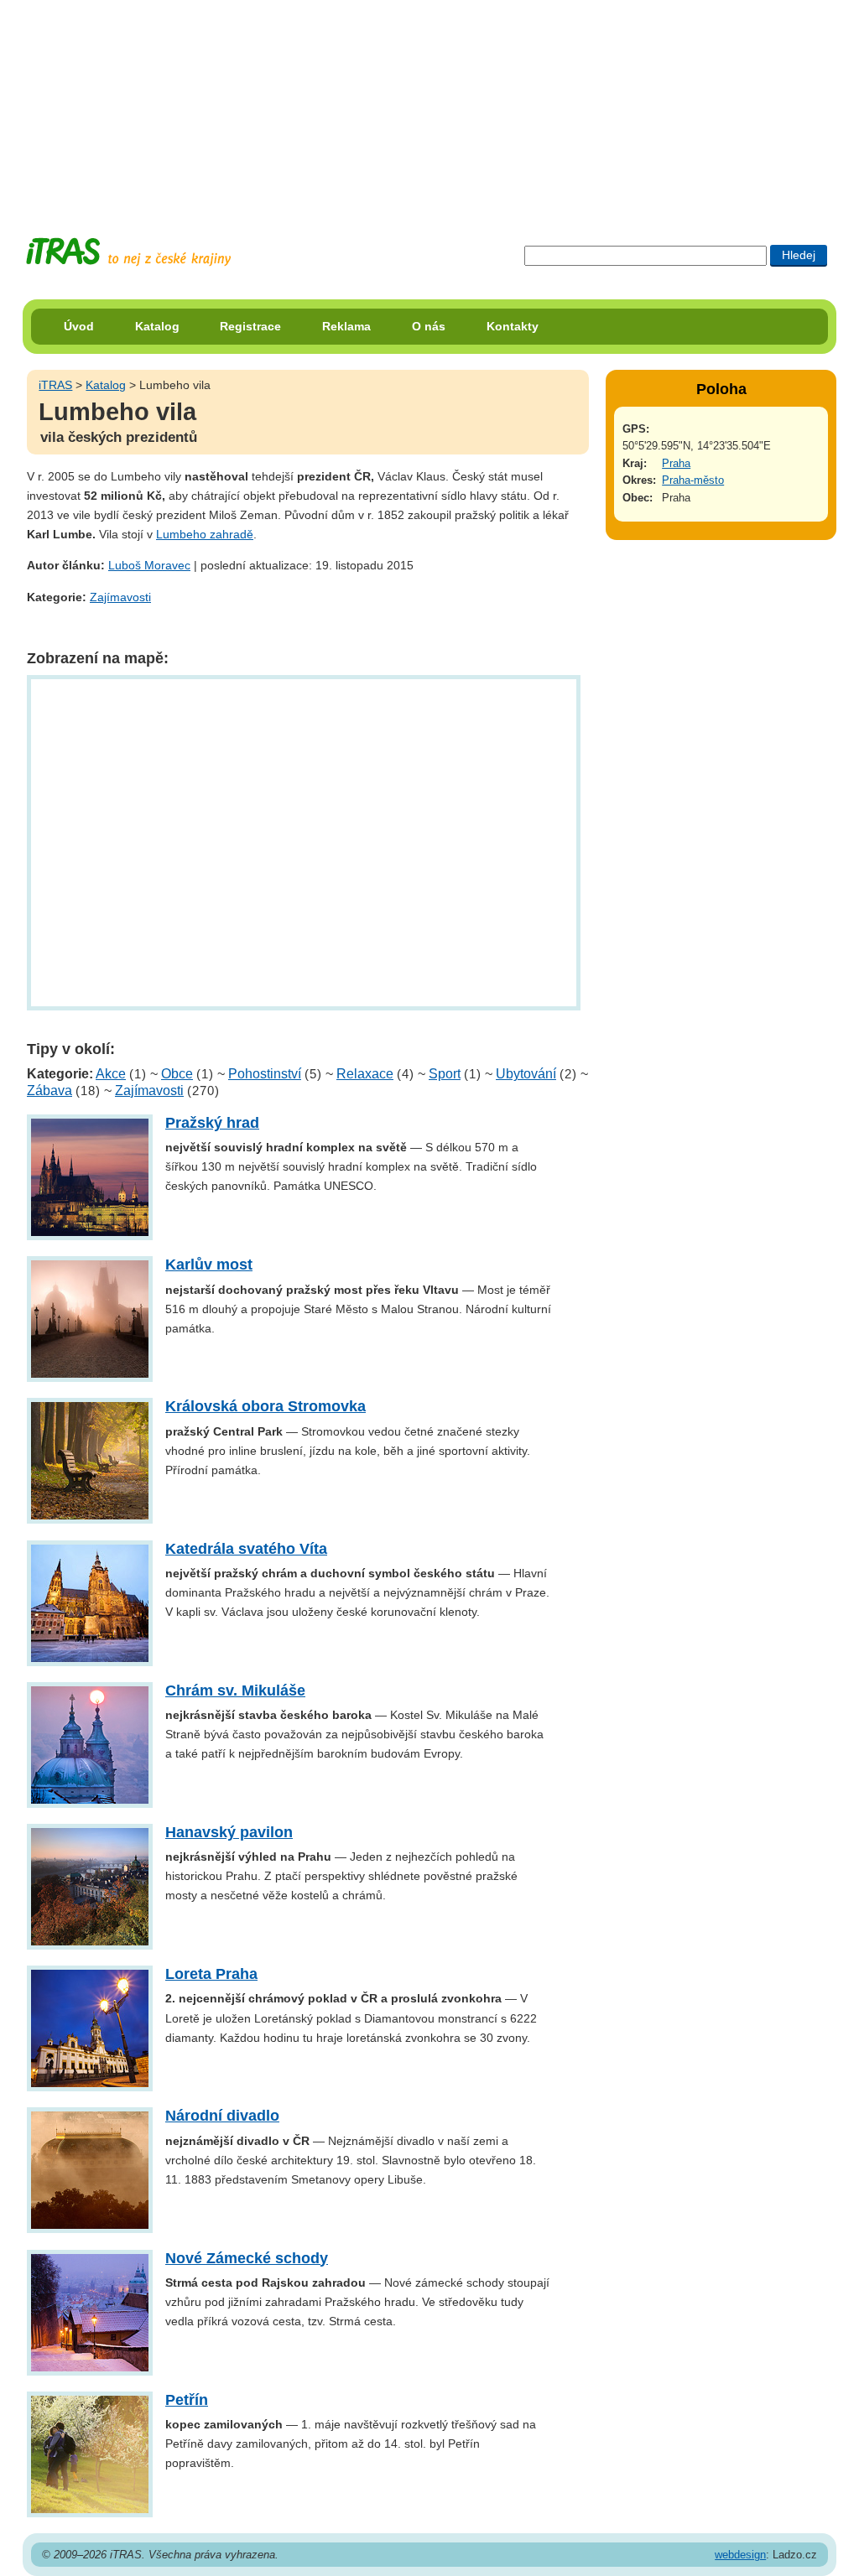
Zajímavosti (120, 597)
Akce (111, 1074)
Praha (676, 463)
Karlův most (209, 1265)
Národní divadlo (222, 2116)
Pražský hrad (212, 1123)
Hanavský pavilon (229, 1832)
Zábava (49, 1091)
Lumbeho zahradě (205, 534)
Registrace (250, 326)
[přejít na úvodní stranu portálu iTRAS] (128, 252)
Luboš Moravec (149, 565)
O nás (429, 326)
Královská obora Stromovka (266, 1406)
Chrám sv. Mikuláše (235, 1690)
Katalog (157, 326)
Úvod (79, 326)
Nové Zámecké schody (247, 2258)
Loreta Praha (211, 1974)
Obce (177, 1074)
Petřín (187, 2400)
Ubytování (526, 1074)
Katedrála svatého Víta (246, 1549)
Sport (445, 1074)
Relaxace (365, 1074)
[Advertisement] (429, 105)
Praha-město (693, 480)
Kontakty (513, 326)
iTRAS (55, 385)
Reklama (346, 326)
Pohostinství (265, 1074)
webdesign (740, 2555)
